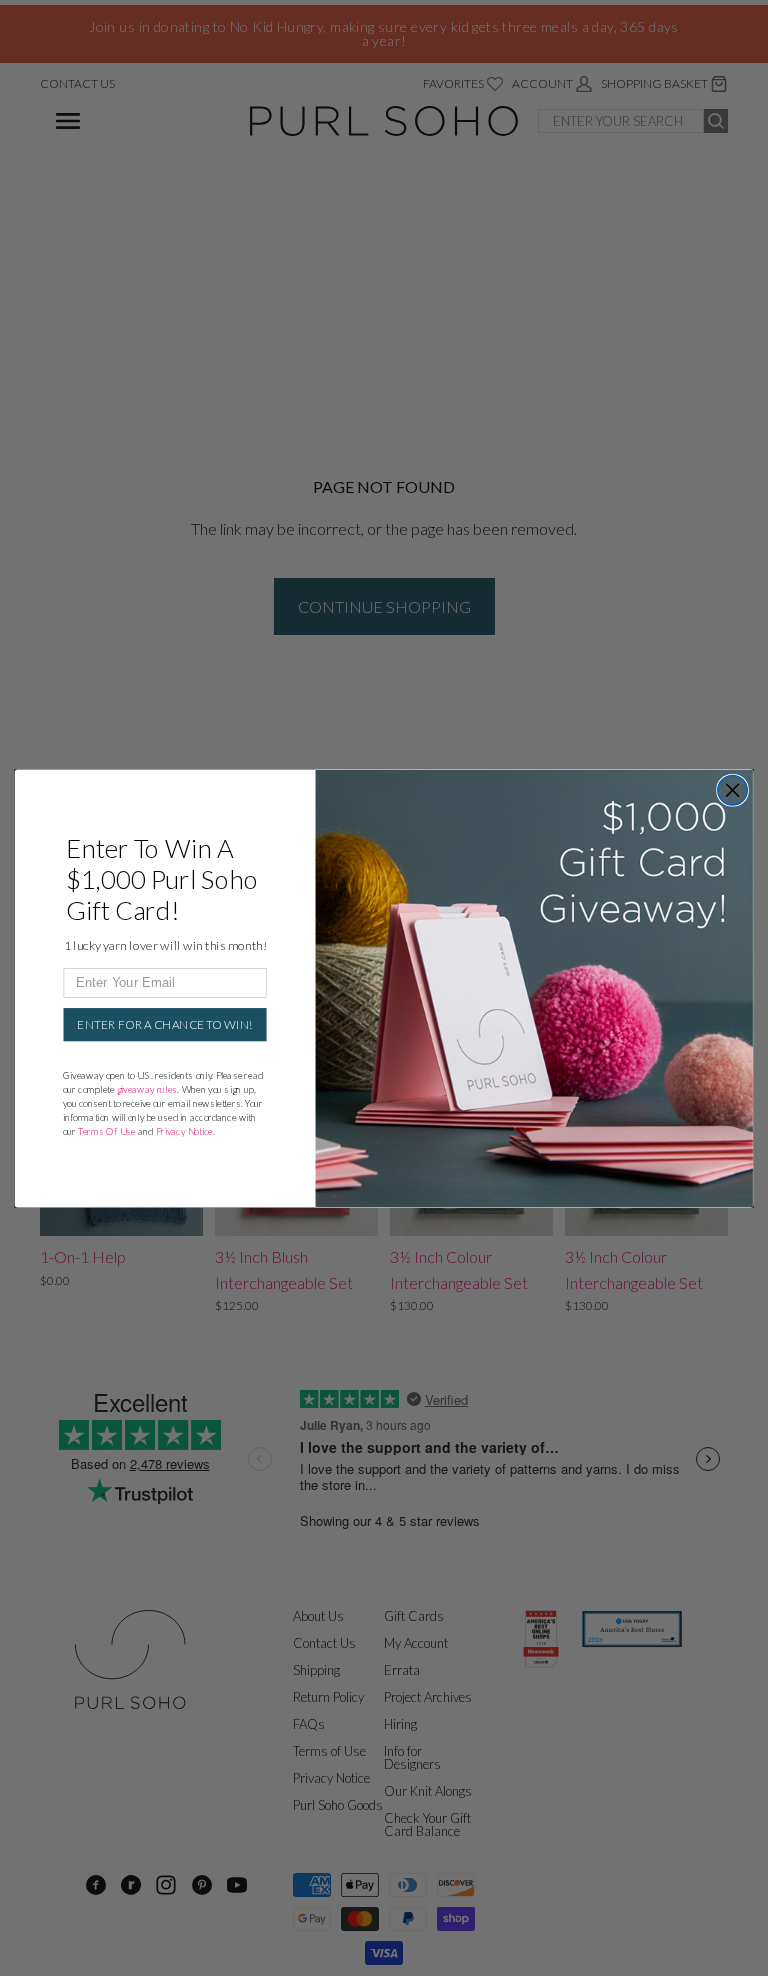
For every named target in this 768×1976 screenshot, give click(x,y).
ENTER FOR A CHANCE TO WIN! (165, 1024)
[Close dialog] (733, 790)
